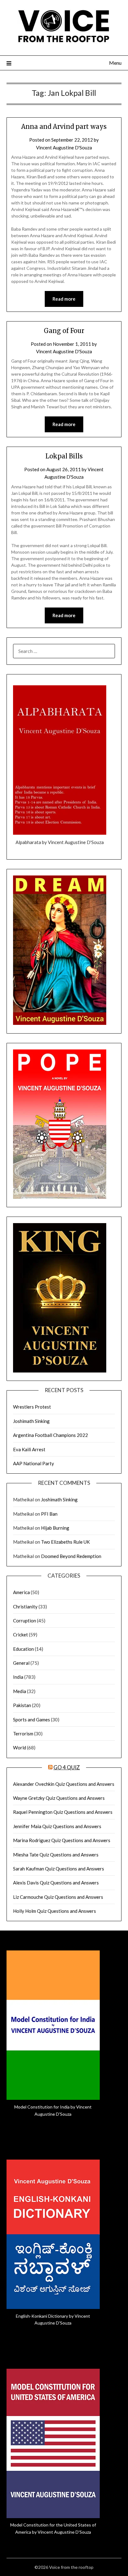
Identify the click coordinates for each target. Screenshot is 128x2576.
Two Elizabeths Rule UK (65, 1542)
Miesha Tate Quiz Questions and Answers (56, 1855)
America (21, 1592)
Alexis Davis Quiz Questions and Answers (56, 1883)
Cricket (21, 1635)
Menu (115, 63)
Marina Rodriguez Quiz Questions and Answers (62, 1840)
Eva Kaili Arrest (29, 1449)
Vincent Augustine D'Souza (64, 148)
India (18, 1677)
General (21, 1663)
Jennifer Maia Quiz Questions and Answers (57, 1826)
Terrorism (23, 1734)
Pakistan (22, 1705)
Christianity (25, 1607)
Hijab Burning (55, 1528)
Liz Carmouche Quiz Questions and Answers (58, 1897)
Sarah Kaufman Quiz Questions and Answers (59, 1869)
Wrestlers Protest (32, 1407)
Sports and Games (32, 1720)
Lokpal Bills (64, 456)
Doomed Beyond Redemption (71, 1556)
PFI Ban (49, 1514)
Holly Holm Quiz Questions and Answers (55, 1911)
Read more (64, 299)
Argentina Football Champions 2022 (50, 1435)
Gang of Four (64, 331)
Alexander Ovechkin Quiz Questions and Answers (64, 1784)
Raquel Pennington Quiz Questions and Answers (63, 1812)
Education (23, 1649)
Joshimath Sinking (31, 1421)
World (20, 1748)
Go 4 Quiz (67, 1767)
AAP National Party (34, 1463)
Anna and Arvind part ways (64, 127)
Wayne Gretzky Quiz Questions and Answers (59, 1798)
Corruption (25, 1621)
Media (20, 1691)
